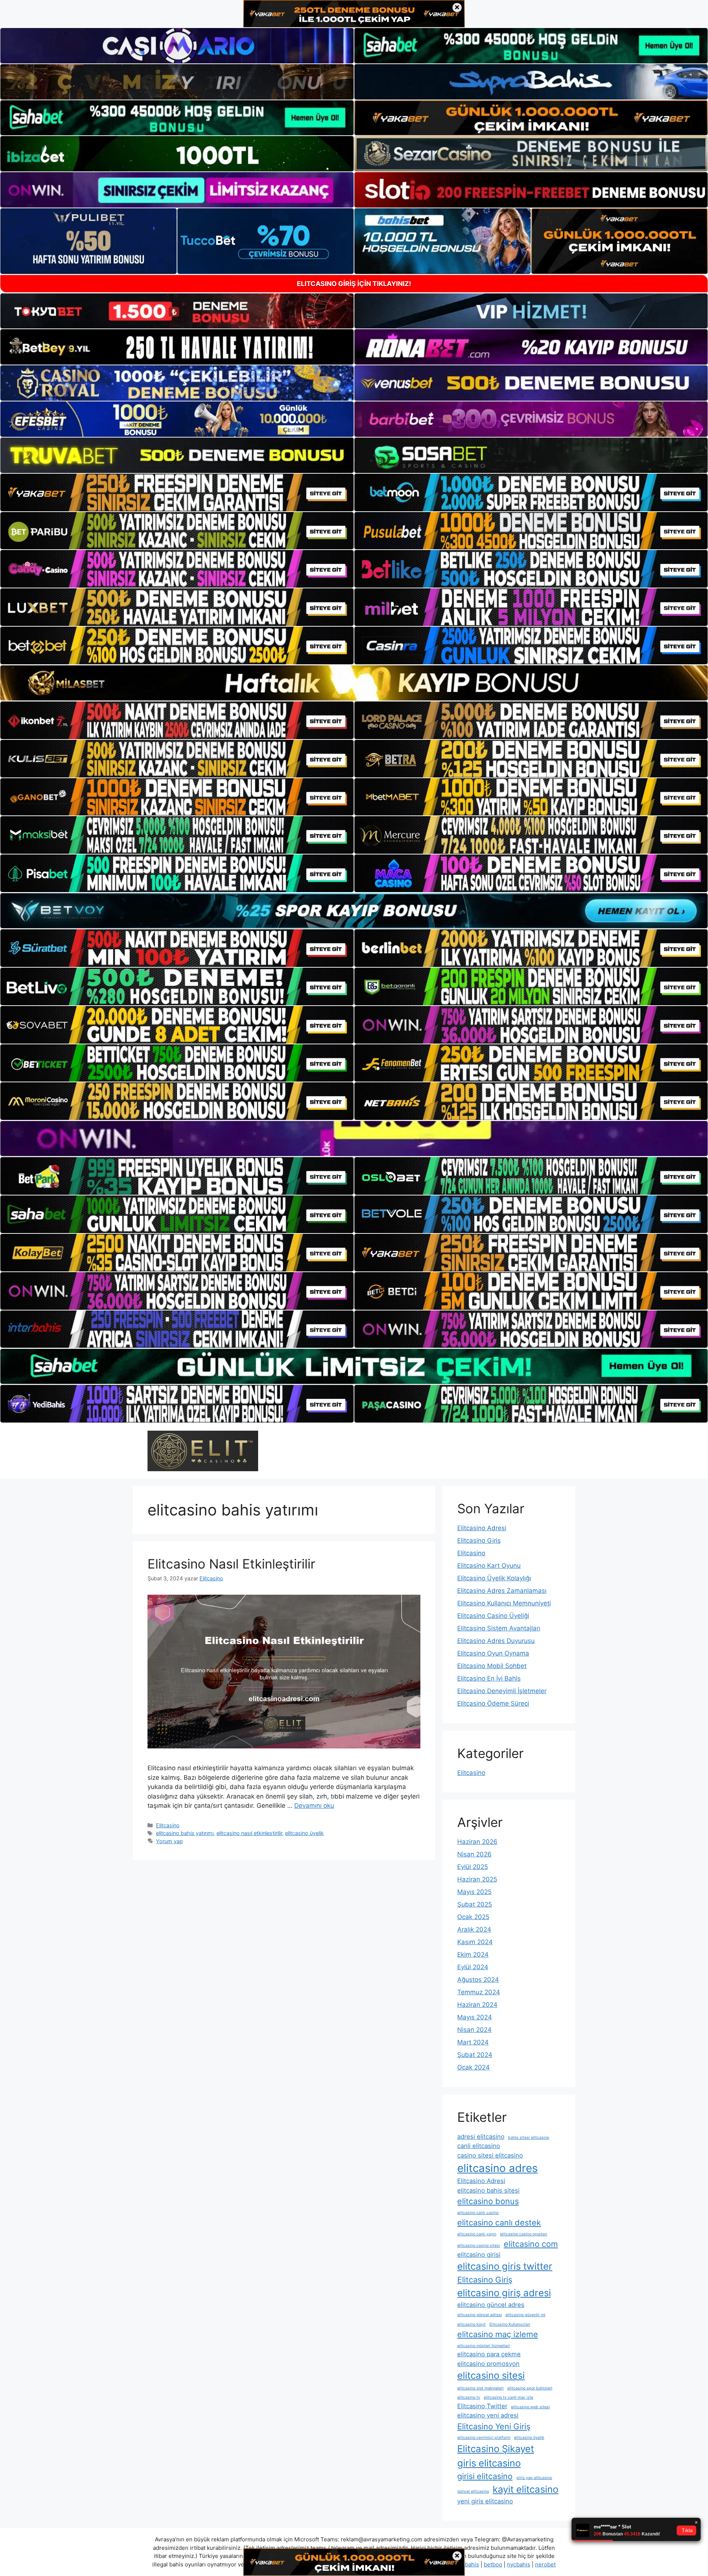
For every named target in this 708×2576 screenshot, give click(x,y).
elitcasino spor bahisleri (530, 2388)
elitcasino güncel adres (491, 2305)
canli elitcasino (479, 2146)
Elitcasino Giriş (479, 1541)
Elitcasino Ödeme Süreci (493, 1703)
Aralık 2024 (474, 1929)
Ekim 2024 (473, 1954)
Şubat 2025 (475, 1904)
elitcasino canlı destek (499, 2222)
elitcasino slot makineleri (480, 2388)
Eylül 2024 (473, 1967)
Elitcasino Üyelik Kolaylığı (494, 1578)
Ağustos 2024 (478, 1980)
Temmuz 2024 (479, 1992)
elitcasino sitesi (491, 2375)
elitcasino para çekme (489, 2354)
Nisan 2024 (474, 2030)
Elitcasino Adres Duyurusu (496, 1641)
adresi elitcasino (481, 2137)
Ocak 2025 (473, 1917)
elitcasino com (531, 2244)
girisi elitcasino (485, 2476)
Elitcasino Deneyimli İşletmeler (502, 1691)
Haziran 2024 (477, 2005)
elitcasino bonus (488, 2201)
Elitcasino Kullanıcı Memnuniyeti (504, 1603)
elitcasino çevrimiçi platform (484, 2438)
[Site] (177, 492)
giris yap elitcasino (534, 2478)
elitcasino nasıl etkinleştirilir (249, 1833)
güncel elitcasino (473, 2491)
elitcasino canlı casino (478, 2213)
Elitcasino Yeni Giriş (494, 2426)
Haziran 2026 (477, 1842)
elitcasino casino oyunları (524, 2234)
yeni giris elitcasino (485, 2501)
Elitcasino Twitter (482, 2406)
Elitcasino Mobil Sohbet (492, 1666)
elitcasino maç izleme (498, 2334)
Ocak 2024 (473, 2067)
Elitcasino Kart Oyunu (489, 1566)
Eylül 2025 (473, 1867)
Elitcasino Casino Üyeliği (493, 1616)
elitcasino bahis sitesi (488, 2190)
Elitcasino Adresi (482, 1528)
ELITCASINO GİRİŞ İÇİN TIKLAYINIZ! (354, 284)
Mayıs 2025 (474, 1892)
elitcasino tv (469, 2397)
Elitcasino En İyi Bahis (489, 1678)
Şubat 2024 (475, 2055)
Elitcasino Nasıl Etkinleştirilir (231, 1564)
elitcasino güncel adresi (480, 2315)
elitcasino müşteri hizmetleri (484, 2346)
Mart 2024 (473, 2042)
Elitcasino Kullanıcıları (510, 2324)
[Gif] (354, 683)
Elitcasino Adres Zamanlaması (502, 1591)
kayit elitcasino (525, 2489)
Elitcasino (168, 1825)
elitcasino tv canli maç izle (509, 2397)
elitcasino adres (497, 2168)
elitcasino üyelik (304, 1833)
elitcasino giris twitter (505, 2266)
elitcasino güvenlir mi (525, 2315)
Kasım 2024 (475, 1942)
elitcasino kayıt (471, 2324)
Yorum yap (169, 1841)
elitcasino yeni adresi (488, 2415)
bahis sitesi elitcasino (529, 2138)
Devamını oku (314, 1806)
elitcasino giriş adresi (504, 2293)
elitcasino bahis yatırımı (185, 1833)
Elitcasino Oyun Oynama (493, 1653)
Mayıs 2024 (475, 2017)
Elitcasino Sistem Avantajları (499, 1628)
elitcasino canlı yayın (477, 2234)
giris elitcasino (489, 2463)
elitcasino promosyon (488, 2364)
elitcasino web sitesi (530, 2407)
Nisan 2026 (474, 1854)
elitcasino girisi (479, 2255)
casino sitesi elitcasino (490, 2155)
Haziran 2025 (477, 1879)
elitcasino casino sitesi (479, 2246)
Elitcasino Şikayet (496, 2449)
